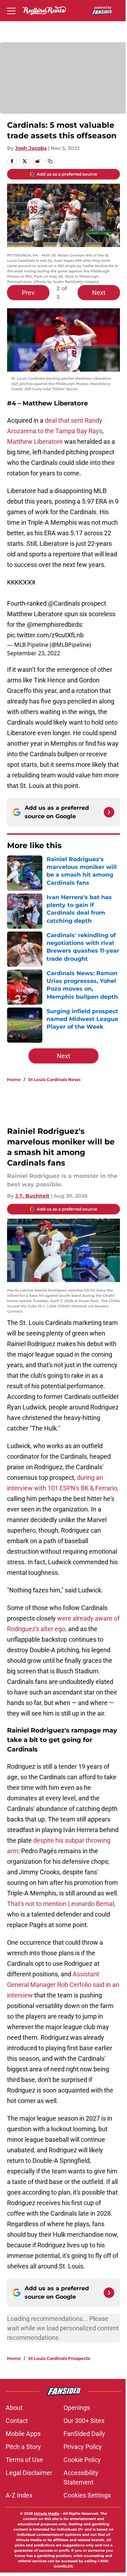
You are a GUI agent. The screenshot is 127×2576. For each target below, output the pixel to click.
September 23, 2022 (34, 653)
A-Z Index (19, 2495)
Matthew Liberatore (35, 441)
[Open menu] (11, 11)
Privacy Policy (83, 2447)
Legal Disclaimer (29, 2473)
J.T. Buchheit (32, 1196)
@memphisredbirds (54, 624)
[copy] (50, 161)
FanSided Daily (84, 2434)
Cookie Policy (82, 2460)
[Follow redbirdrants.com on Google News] (109, 812)
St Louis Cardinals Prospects (59, 2358)
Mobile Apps (23, 2434)
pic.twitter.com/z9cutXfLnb (45, 635)
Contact (17, 2421)
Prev (28, 293)
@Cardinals (64, 603)
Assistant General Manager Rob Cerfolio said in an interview (63, 1985)
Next (99, 293)
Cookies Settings (87, 2495)
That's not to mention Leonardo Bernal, (61, 1904)
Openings (77, 2408)
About (14, 2408)
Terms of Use (24, 2460)
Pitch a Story (23, 2447)
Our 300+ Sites (84, 2421)
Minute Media (47, 2514)
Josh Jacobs (31, 148)
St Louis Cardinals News (54, 1079)
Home (14, 1079)
